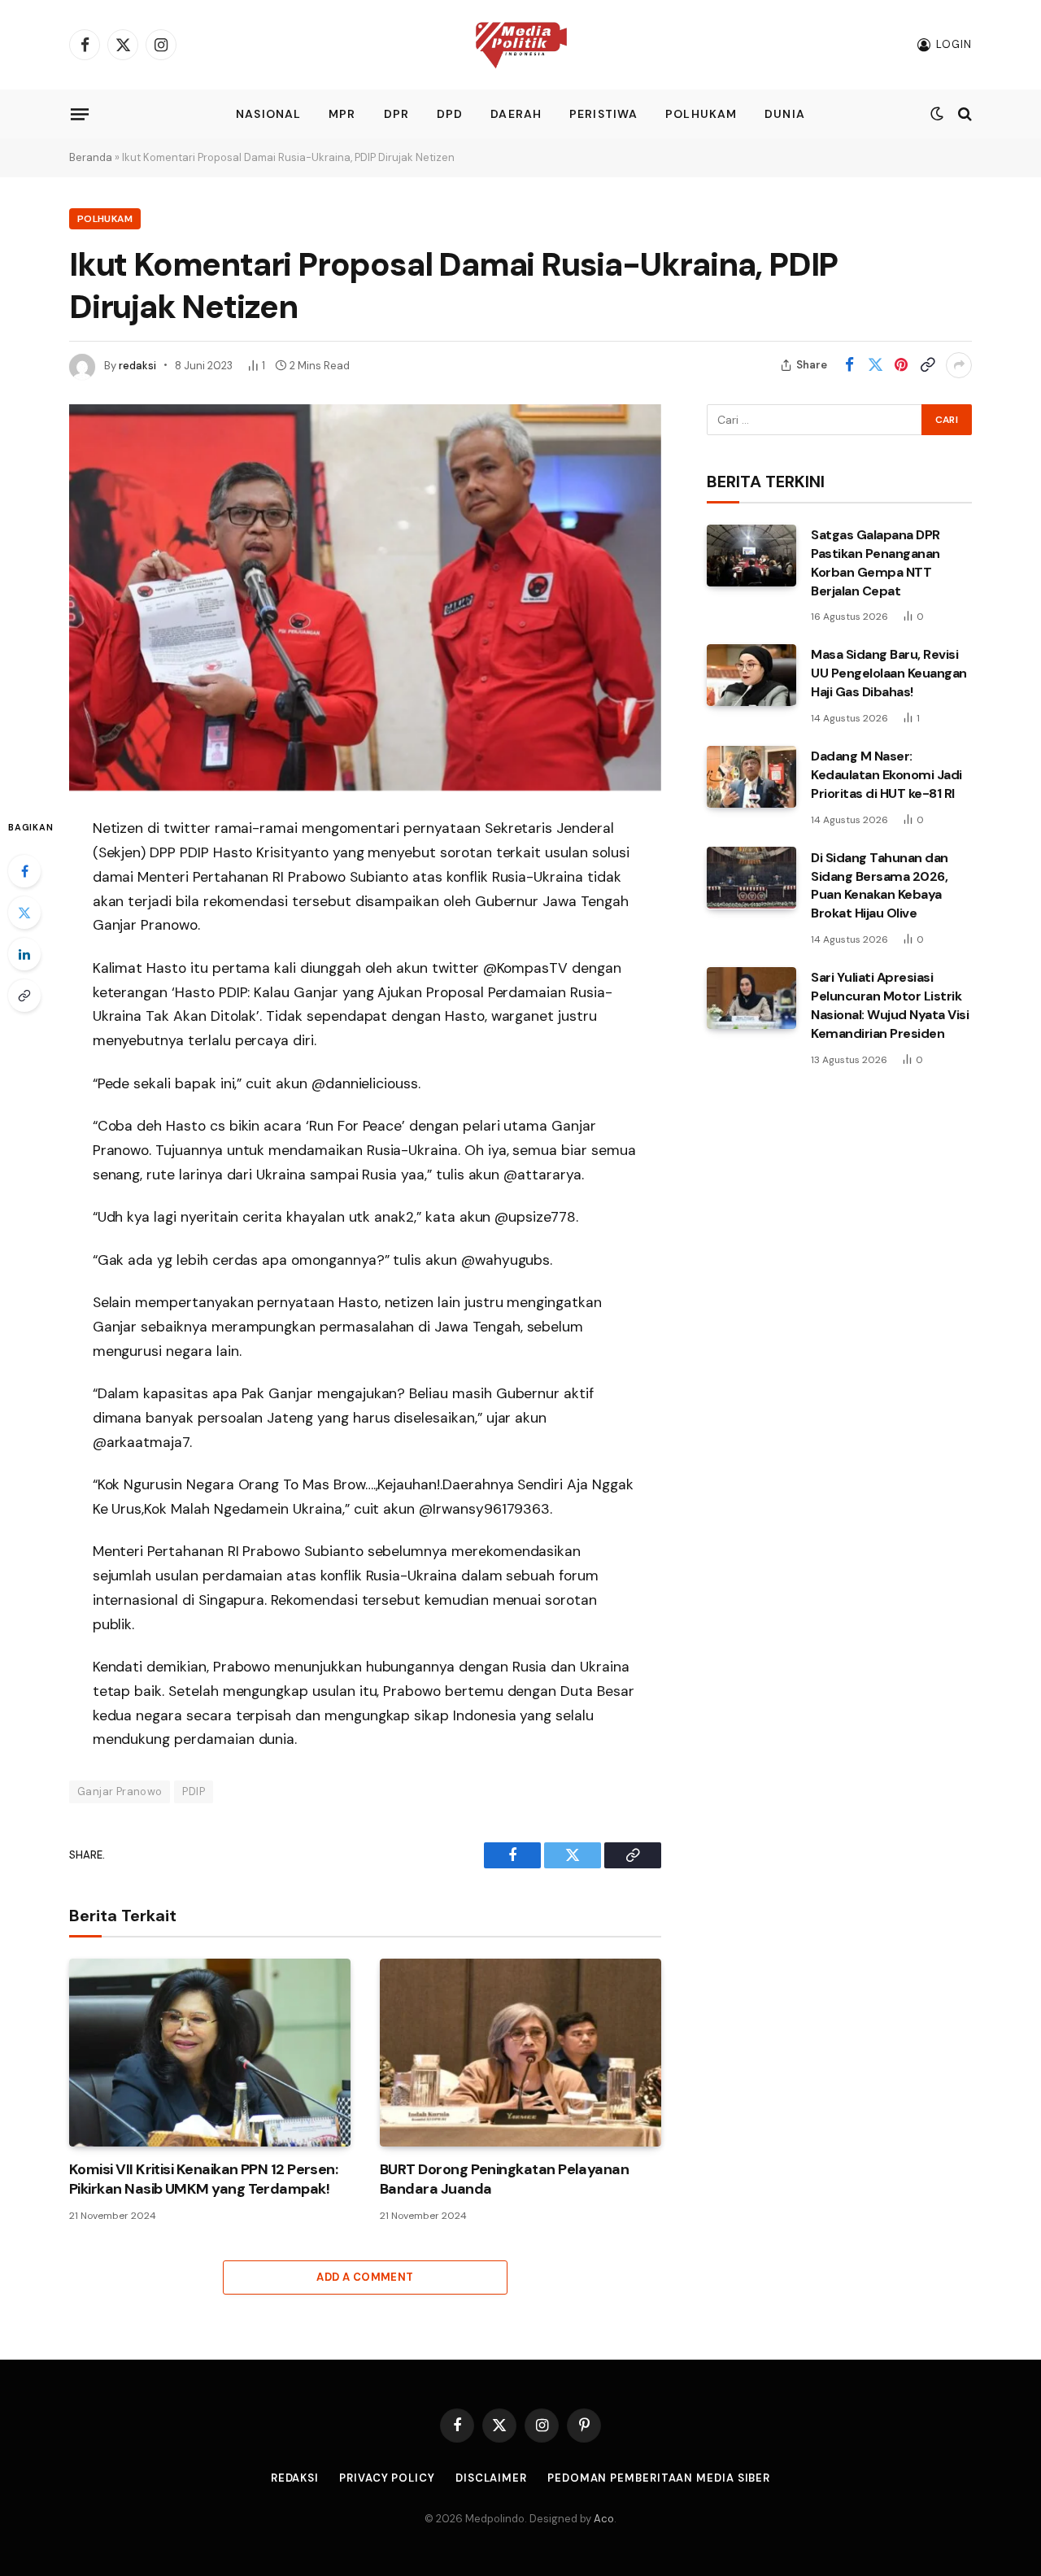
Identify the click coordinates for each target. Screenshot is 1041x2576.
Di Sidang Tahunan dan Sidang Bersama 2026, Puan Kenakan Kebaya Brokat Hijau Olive (880, 885)
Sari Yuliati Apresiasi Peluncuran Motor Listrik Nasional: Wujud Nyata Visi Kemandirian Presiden (890, 1005)
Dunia (785, 114)
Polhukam (701, 114)
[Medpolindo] (521, 45)
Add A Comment (365, 2277)
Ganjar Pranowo (120, 1791)
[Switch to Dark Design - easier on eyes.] (937, 114)
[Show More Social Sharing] (959, 365)
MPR (342, 114)
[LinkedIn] (24, 954)
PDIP (194, 1791)
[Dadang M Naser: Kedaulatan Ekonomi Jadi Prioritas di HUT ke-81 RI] (751, 777)
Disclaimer (491, 2478)
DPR (396, 114)
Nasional (268, 114)
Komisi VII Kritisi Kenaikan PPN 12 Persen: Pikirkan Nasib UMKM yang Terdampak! (203, 2179)
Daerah (516, 114)
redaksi (137, 366)
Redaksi (295, 2478)
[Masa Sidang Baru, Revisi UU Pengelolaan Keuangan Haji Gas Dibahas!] (751, 675)
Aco (604, 2519)
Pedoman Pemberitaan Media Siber (659, 2478)
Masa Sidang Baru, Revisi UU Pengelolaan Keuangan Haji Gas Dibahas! (889, 673)
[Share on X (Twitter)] (875, 365)
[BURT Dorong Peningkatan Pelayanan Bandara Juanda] (520, 2053)
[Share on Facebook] (849, 365)
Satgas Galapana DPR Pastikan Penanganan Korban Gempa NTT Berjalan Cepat (875, 563)
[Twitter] (24, 913)
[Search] (963, 114)
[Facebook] (24, 871)
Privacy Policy (387, 2478)
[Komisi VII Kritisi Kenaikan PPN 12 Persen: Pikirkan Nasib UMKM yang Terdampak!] (210, 2053)
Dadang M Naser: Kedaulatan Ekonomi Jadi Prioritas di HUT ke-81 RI (886, 775)
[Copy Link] (927, 365)
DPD (450, 114)
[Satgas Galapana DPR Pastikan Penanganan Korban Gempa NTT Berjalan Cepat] (751, 556)
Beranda (91, 157)
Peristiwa (603, 114)
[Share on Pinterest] (901, 365)
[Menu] (80, 114)
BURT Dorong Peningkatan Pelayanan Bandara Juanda (504, 2179)
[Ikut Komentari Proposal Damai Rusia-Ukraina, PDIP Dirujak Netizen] (365, 598)
